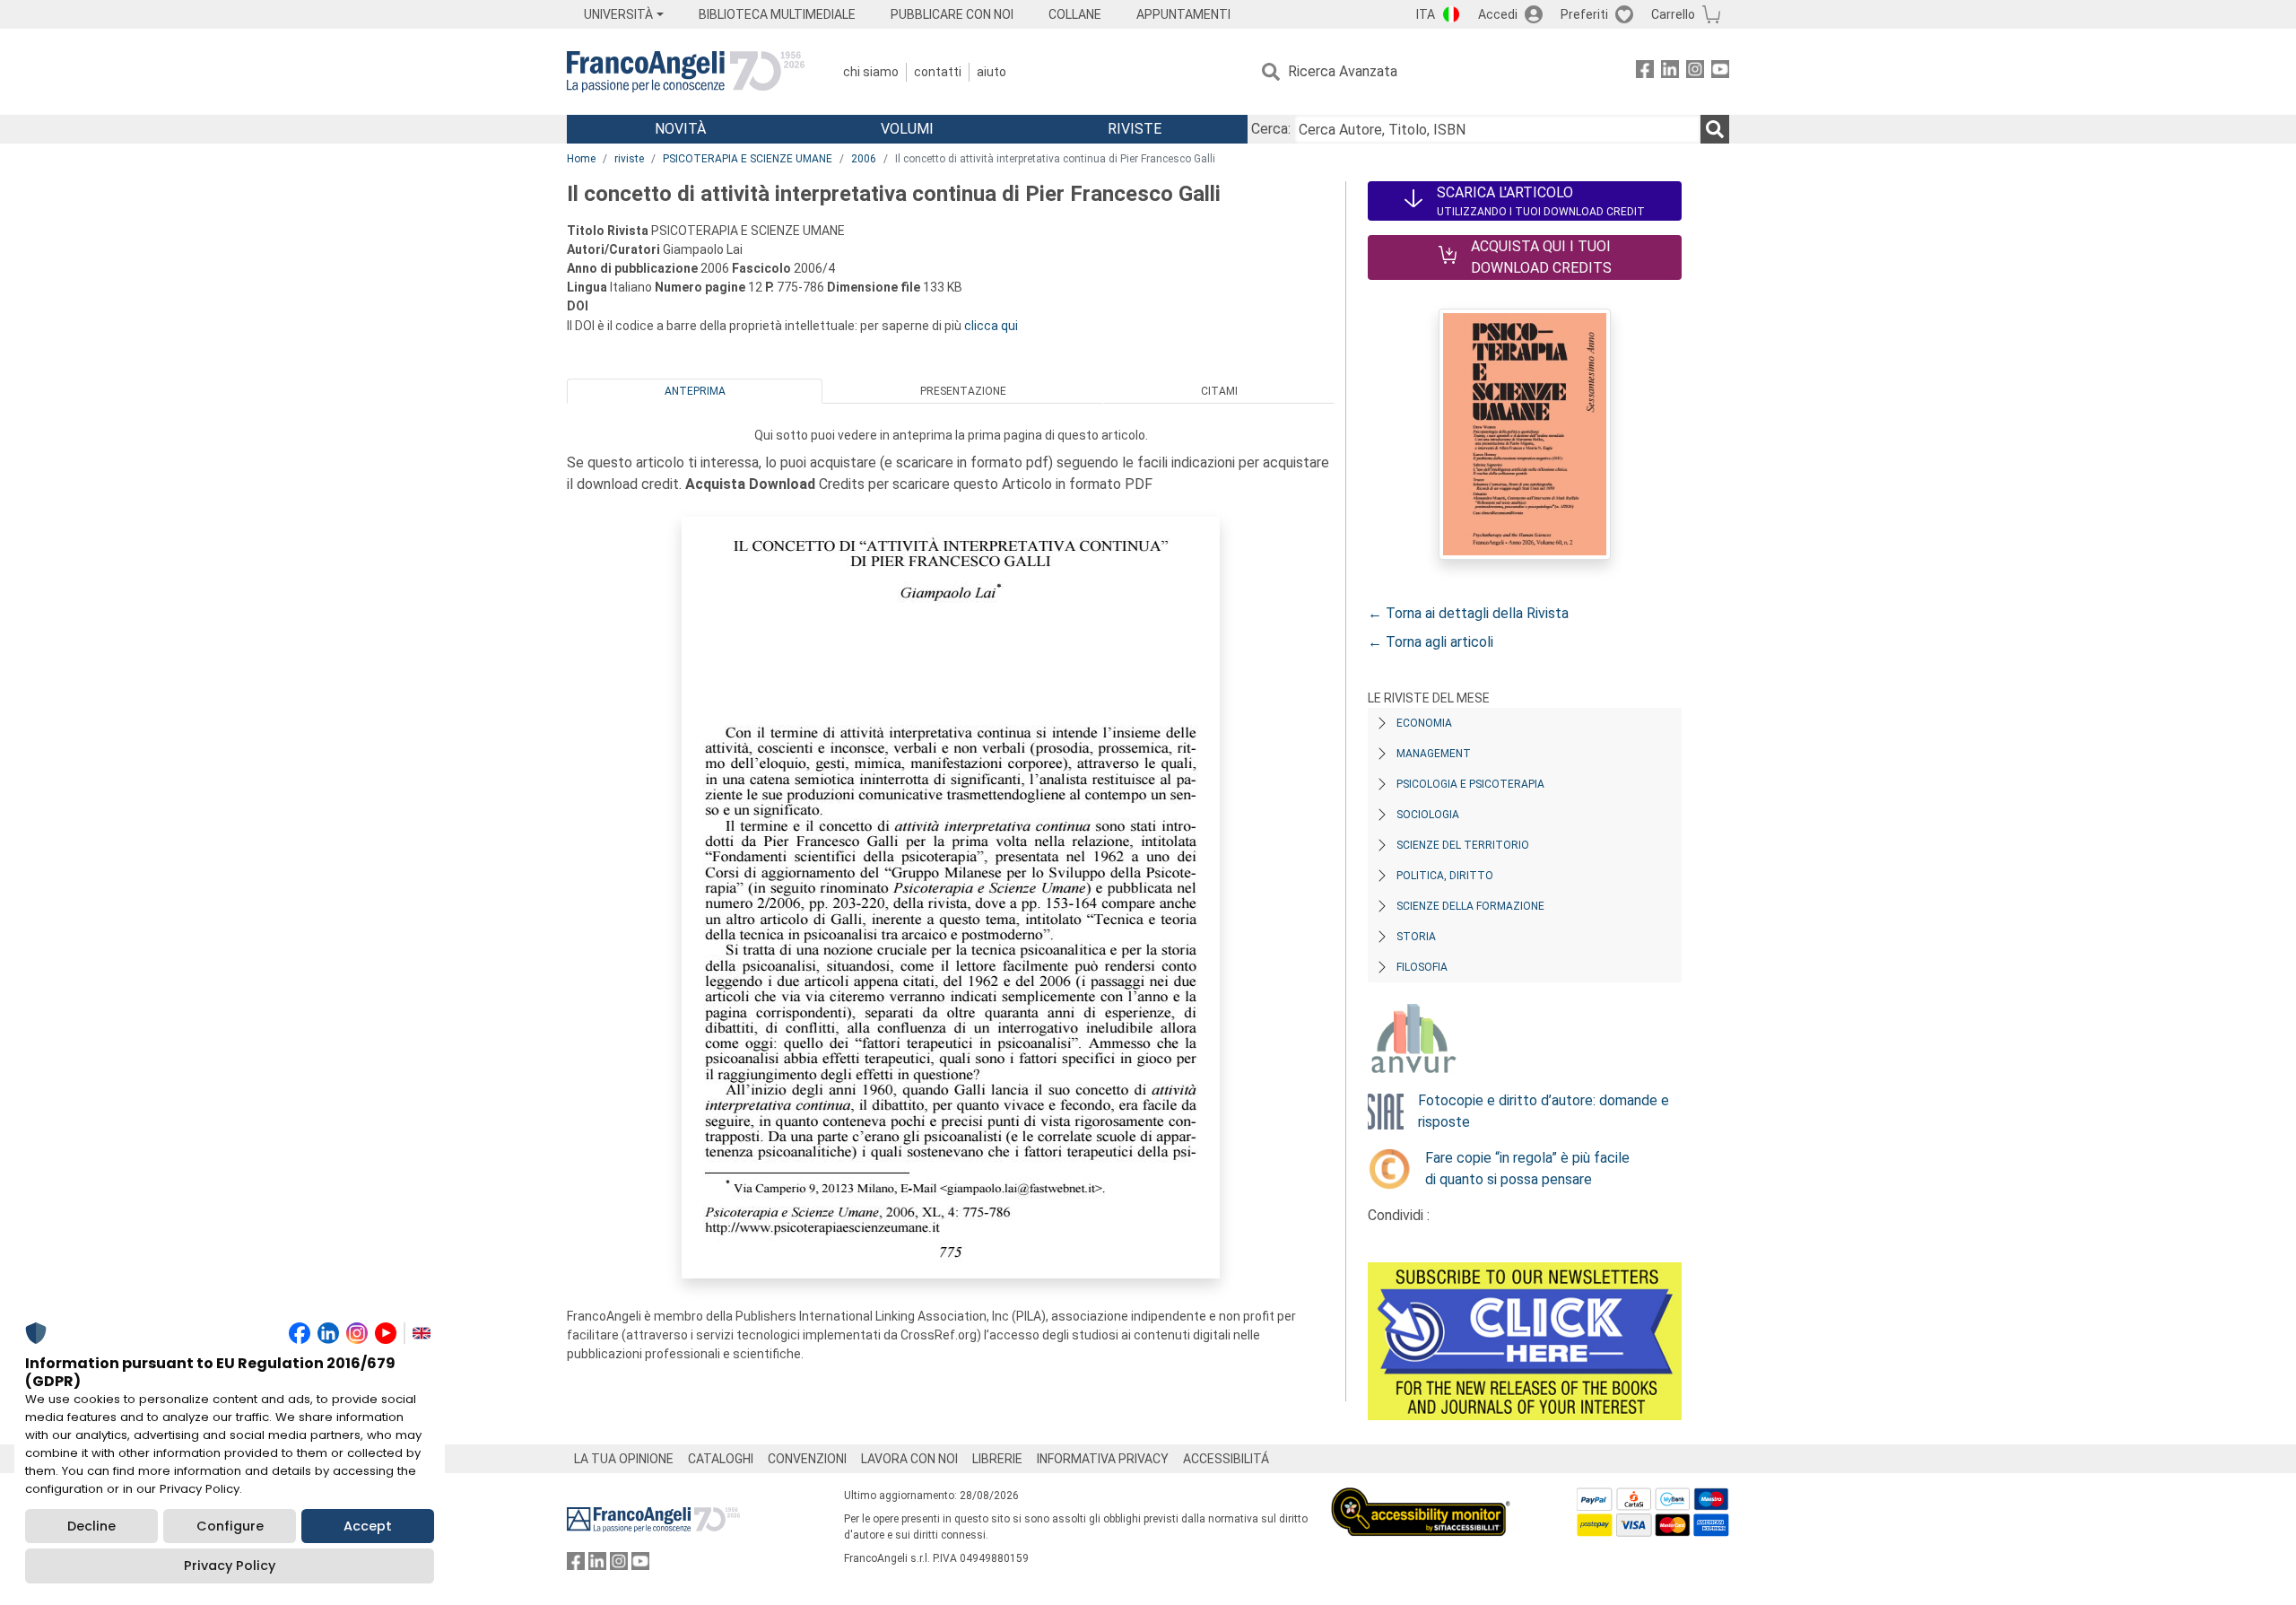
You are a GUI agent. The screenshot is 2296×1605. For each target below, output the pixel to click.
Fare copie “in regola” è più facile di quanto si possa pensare (1527, 1169)
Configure (230, 1526)
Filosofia (1422, 967)
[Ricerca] (1715, 129)
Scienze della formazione (1470, 906)
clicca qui (991, 326)
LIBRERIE (997, 1459)
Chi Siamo (871, 72)
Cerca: (1271, 129)
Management (1434, 754)
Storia (1416, 937)
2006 (864, 159)
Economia (1424, 723)
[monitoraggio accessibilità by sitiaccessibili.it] (1421, 1498)
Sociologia (1428, 815)
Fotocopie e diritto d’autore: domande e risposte (1544, 1111)
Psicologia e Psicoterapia (1470, 784)
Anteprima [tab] (695, 391)
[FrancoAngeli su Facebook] (1645, 72)
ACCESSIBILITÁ (1226, 1459)
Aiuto (991, 72)
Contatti (938, 72)
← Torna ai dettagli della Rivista (1468, 613)
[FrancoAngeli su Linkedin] (1670, 72)
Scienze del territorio (1463, 845)
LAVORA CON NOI (909, 1459)
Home (581, 159)
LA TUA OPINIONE (624, 1459)
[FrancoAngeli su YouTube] (1720, 72)
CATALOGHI (721, 1459)
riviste (629, 159)
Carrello (1673, 14)
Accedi (1498, 14)
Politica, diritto (1445, 876)
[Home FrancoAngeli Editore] (686, 72)
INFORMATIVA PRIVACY (1103, 1459)
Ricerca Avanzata (1343, 71)
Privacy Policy (230, 1566)
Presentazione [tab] (963, 391)
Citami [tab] (1219, 391)
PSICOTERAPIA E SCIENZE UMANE (748, 159)
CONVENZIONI (807, 1459)
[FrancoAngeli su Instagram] (1695, 72)
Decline (91, 1526)
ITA (1426, 14)
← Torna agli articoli (1431, 642)
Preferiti (1584, 14)
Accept (368, 1526)
